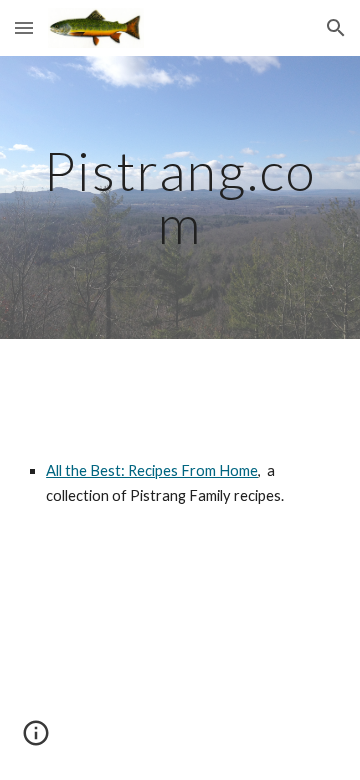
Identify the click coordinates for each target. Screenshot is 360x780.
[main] (180, 197)
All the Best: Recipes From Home (152, 470)
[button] (24, 27)
